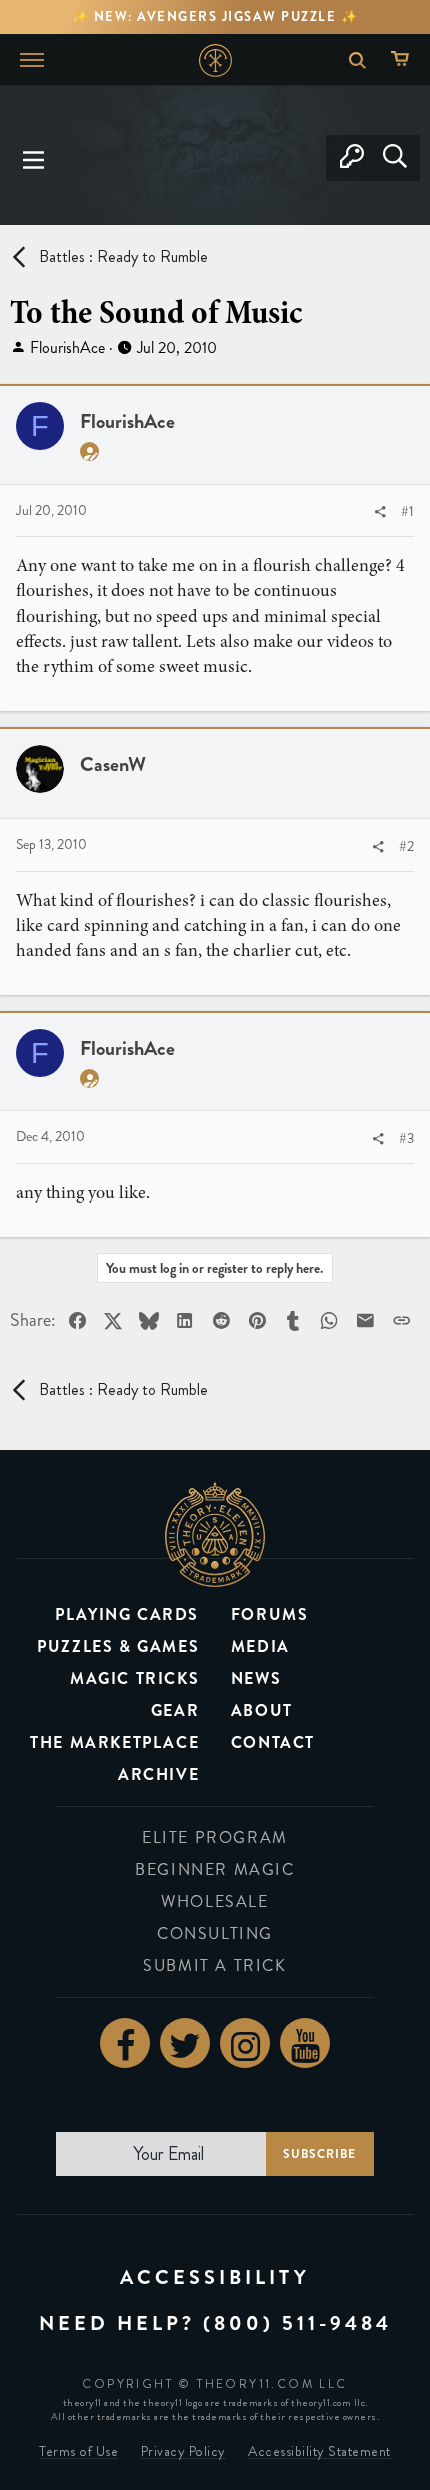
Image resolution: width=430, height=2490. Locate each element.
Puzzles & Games (118, 1646)
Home (215, 60)
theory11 (215, 1534)
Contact (273, 1742)
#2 (406, 846)
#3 (406, 1138)
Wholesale (214, 1901)
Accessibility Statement (319, 2451)
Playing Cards (127, 1614)
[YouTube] (305, 2043)
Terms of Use (78, 2451)
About (262, 1710)
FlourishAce (67, 347)
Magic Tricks (134, 1678)
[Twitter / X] (185, 2043)
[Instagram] (245, 2043)
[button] (34, 158)
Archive (158, 1774)
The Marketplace (114, 1742)
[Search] (394, 158)
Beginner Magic (214, 1869)
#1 (407, 511)
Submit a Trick (214, 1965)
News (256, 1678)
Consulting (215, 1933)
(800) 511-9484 (297, 2323)
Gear (175, 1710)
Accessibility (215, 2277)
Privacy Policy (183, 2451)
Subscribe (319, 2154)
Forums (270, 1614)
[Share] (380, 512)
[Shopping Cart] (404, 60)
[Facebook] (125, 2043)
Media (260, 1646)
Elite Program (215, 1837)
